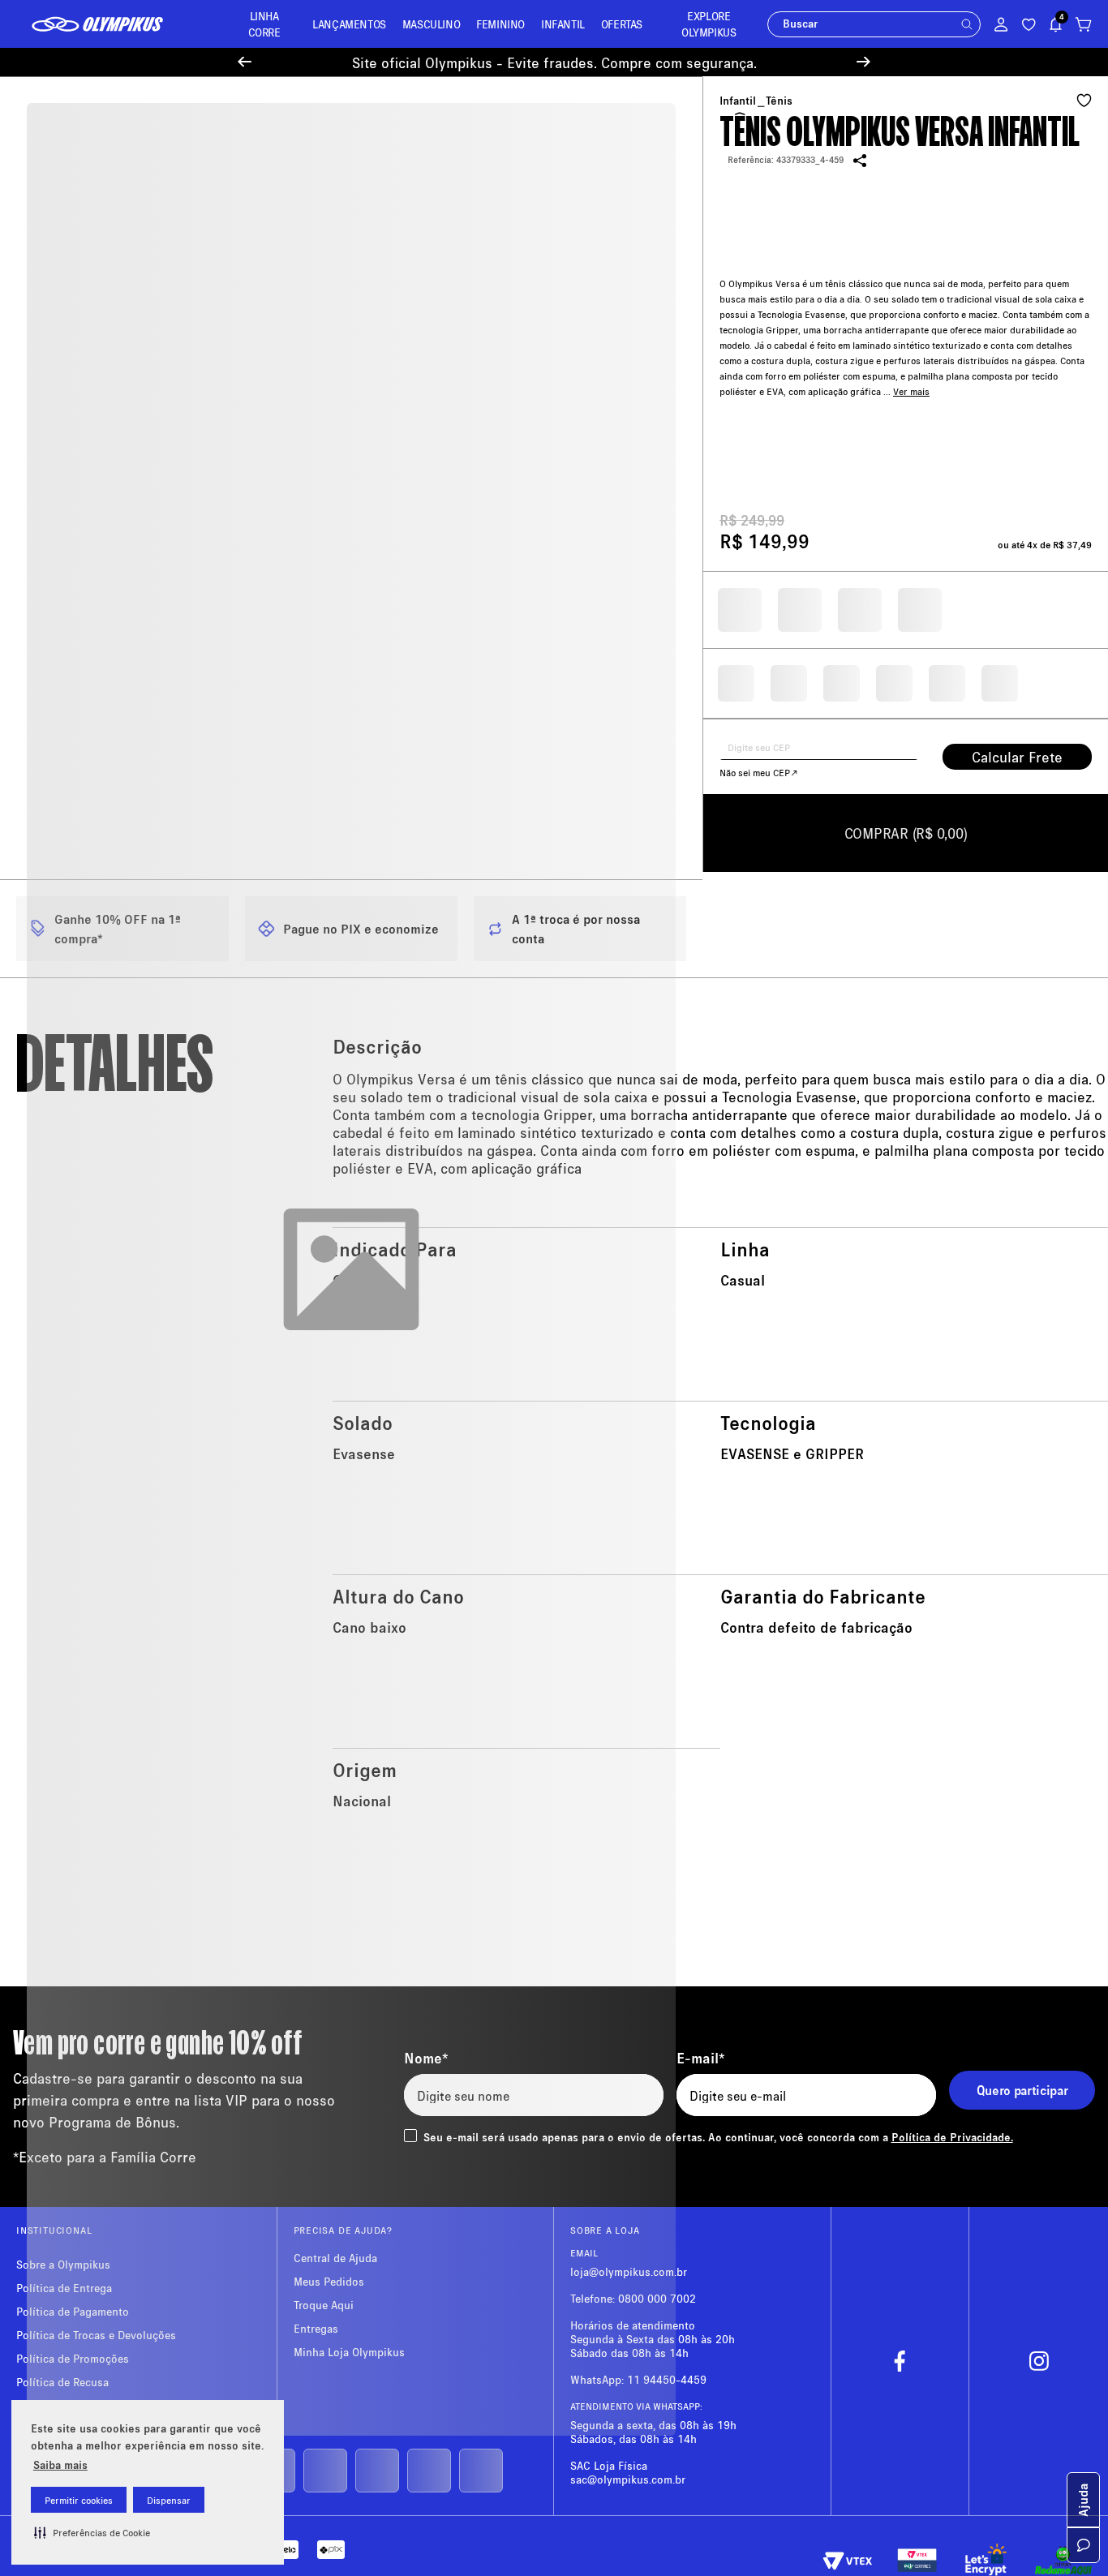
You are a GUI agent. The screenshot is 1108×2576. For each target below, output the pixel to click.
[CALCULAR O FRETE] (1017, 757)
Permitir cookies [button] (79, 2500)
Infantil (738, 101)
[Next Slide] (863, 62)
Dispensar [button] (169, 2500)
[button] (92, 2532)
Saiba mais (60, 2464)
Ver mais (911, 369)
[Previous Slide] (245, 62)
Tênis (779, 101)
